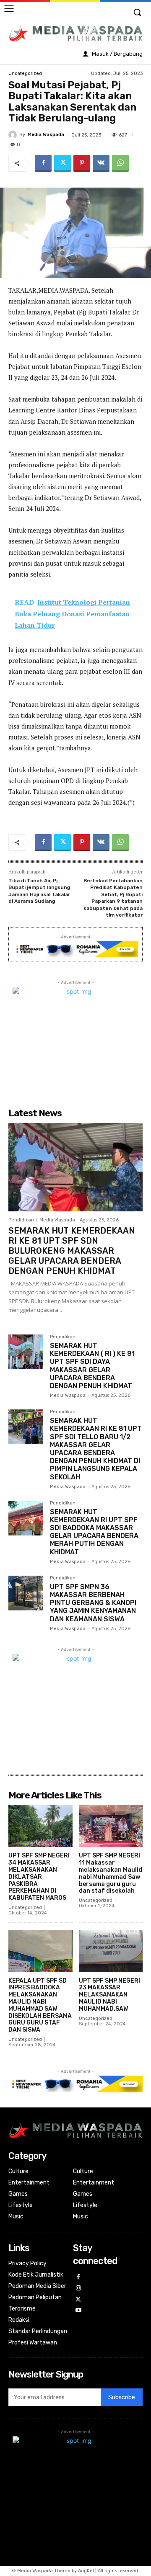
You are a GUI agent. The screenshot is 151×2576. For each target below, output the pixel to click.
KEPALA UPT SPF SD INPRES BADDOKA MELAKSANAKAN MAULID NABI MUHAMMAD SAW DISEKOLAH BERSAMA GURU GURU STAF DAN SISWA (40, 2005)
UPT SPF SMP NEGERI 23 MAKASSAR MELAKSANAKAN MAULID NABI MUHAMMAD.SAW (109, 1995)
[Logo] (75, 33)
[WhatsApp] (120, 163)
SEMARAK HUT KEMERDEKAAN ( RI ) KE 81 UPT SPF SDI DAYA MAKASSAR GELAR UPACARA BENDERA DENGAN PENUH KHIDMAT (92, 1366)
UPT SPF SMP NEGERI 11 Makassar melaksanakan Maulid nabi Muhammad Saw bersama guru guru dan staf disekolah (111, 1873)
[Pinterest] (82, 163)
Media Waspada (46, 135)
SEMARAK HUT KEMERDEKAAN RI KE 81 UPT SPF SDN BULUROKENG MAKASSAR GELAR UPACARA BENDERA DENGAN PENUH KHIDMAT (72, 1251)
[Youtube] (79, 2311)
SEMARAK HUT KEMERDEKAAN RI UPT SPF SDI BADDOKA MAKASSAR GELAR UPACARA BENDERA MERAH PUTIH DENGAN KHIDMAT (94, 1532)
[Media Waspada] (14, 135)
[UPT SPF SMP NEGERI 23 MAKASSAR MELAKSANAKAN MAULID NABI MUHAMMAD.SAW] (111, 1951)
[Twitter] (62, 163)
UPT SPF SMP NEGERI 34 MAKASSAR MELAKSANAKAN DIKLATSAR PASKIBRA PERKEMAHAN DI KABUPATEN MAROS (39, 1877)
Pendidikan (21, 1220)
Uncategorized (25, 73)
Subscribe (122, 2397)
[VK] (101, 163)
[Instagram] (79, 2289)
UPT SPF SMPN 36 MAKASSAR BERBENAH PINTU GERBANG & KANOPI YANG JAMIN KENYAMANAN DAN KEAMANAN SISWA (93, 1603)
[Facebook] (43, 163)
